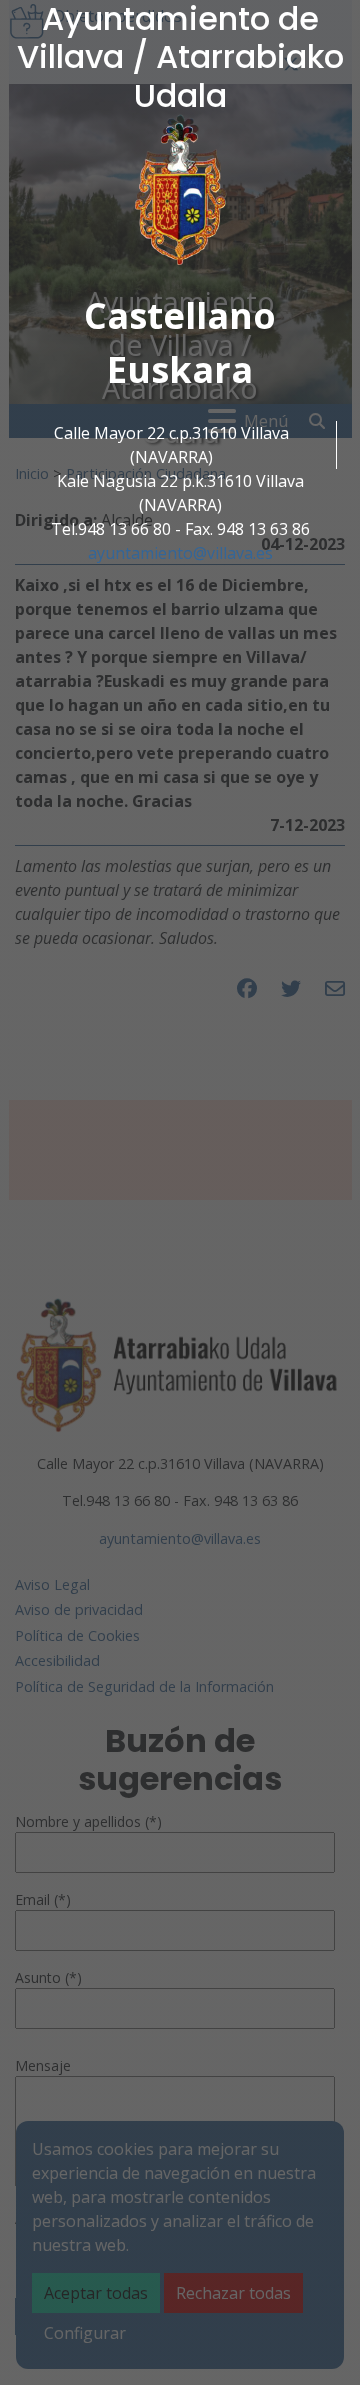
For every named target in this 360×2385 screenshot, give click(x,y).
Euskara (180, 369)
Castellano (180, 315)
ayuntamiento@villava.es (180, 553)
